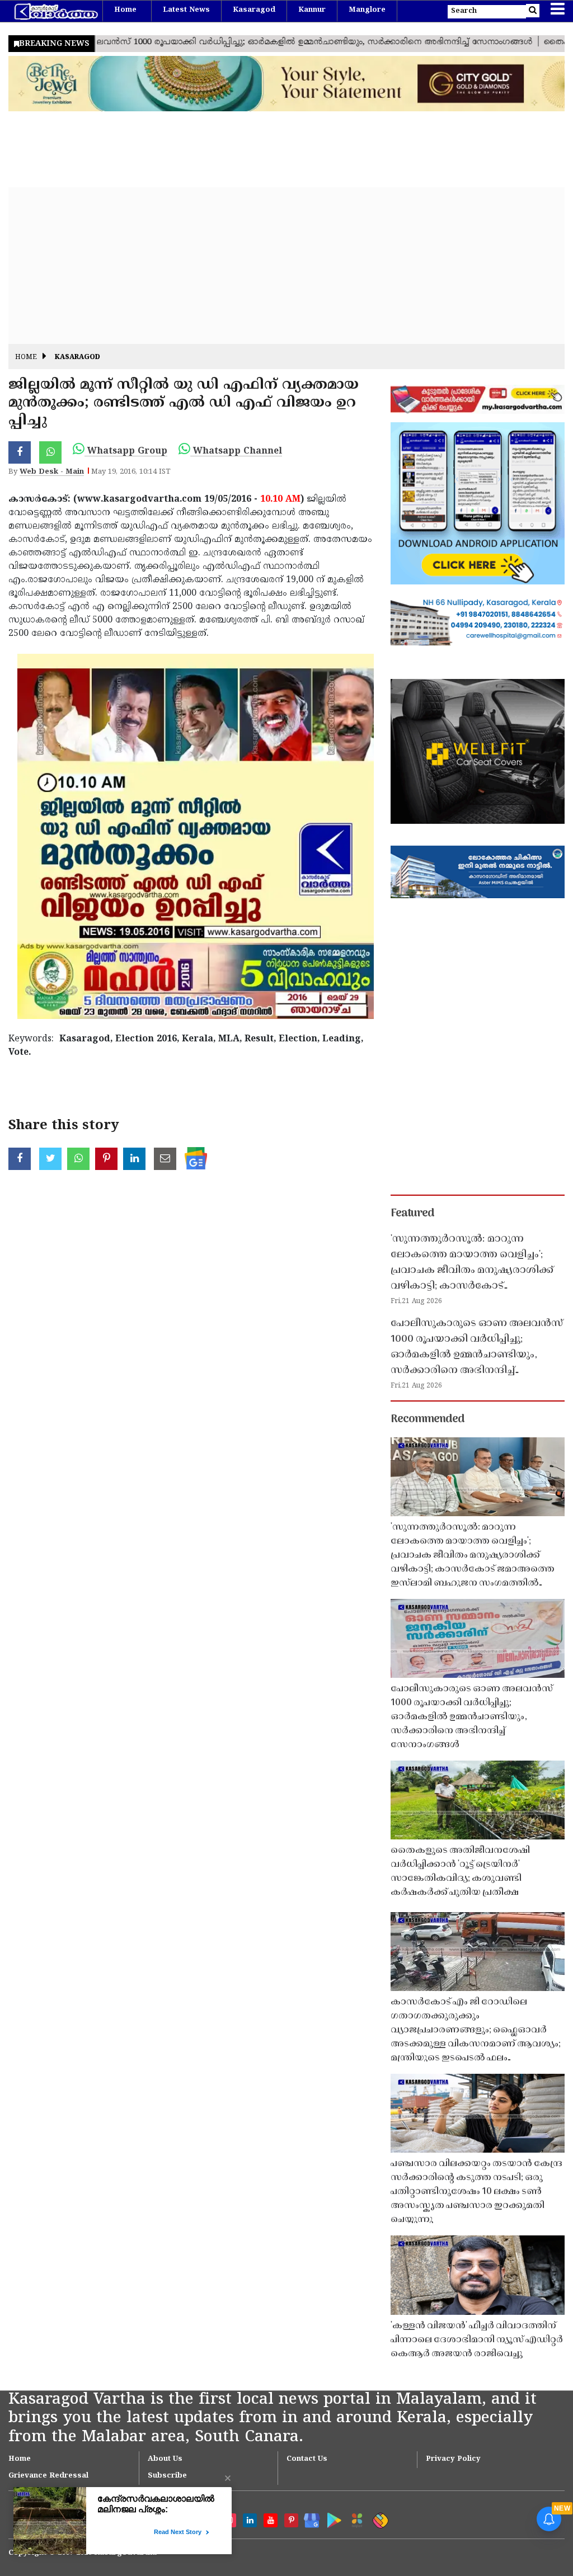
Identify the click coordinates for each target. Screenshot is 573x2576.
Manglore (367, 10)
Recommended (428, 1419)
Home (125, 10)
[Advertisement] (286, 266)
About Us (165, 2459)
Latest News (186, 10)
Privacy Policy (453, 2459)
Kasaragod (254, 10)
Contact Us (307, 2459)
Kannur (312, 10)
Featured (412, 1214)
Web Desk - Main (52, 472)
